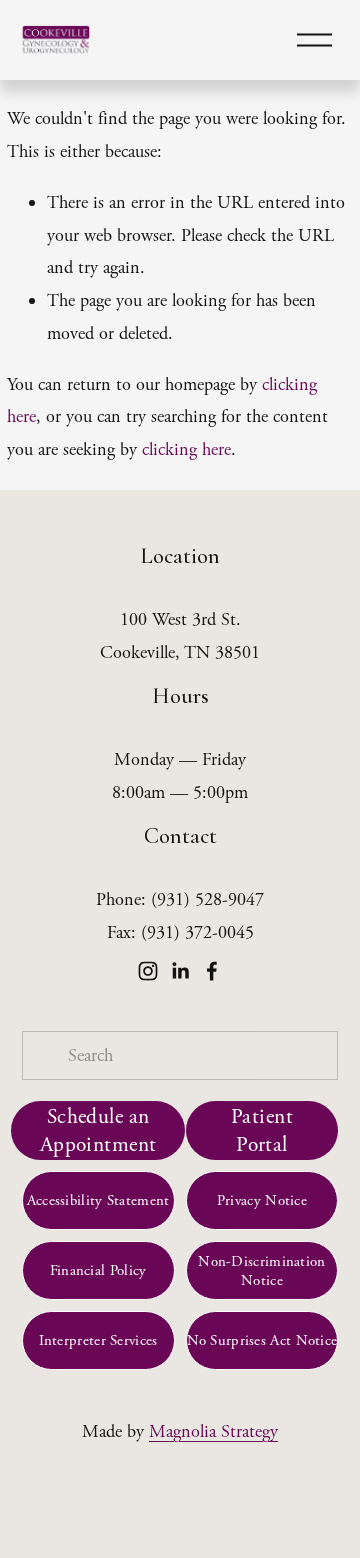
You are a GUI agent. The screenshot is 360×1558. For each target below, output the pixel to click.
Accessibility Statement (98, 1200)
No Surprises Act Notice (262, 1340)
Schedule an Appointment (98, 1131)
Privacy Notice (262, 1200)
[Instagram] (148, 971)
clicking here (186, 449)
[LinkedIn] (180, 971)
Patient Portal (262, 1131)
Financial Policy (98, 1270)
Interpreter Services (98, 1340)
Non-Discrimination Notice (261, 1271)
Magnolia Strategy (213, 1431)
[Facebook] (212, 971)
